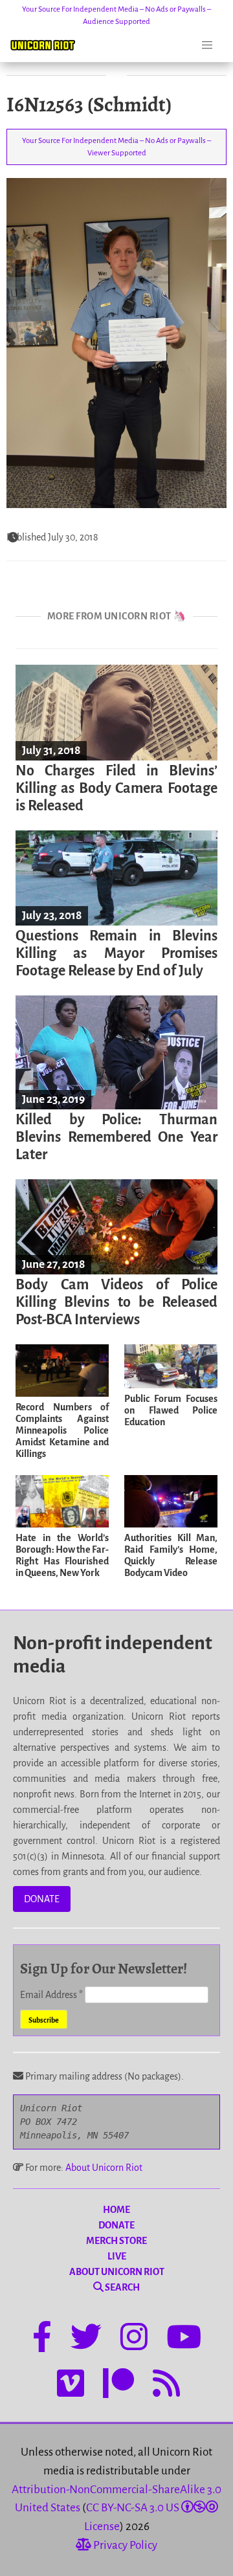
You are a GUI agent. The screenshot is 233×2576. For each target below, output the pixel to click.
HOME (116, 2210)
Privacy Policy (124, 2545)
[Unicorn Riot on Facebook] (42, 2339)
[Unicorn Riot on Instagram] (134, 2339)
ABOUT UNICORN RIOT (117, 2272)
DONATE (42, 1899)
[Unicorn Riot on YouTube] (184, 2339)
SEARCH (122, 2287)
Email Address (51, 1995)
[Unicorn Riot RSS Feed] (166, 2386)
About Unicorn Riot (104, 2168)
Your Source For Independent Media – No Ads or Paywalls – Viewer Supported (116, 147)
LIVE (117, 2256)
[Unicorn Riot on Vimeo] (71, 2386)
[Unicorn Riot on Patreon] (118, 2386)
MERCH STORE (116, 2241)
